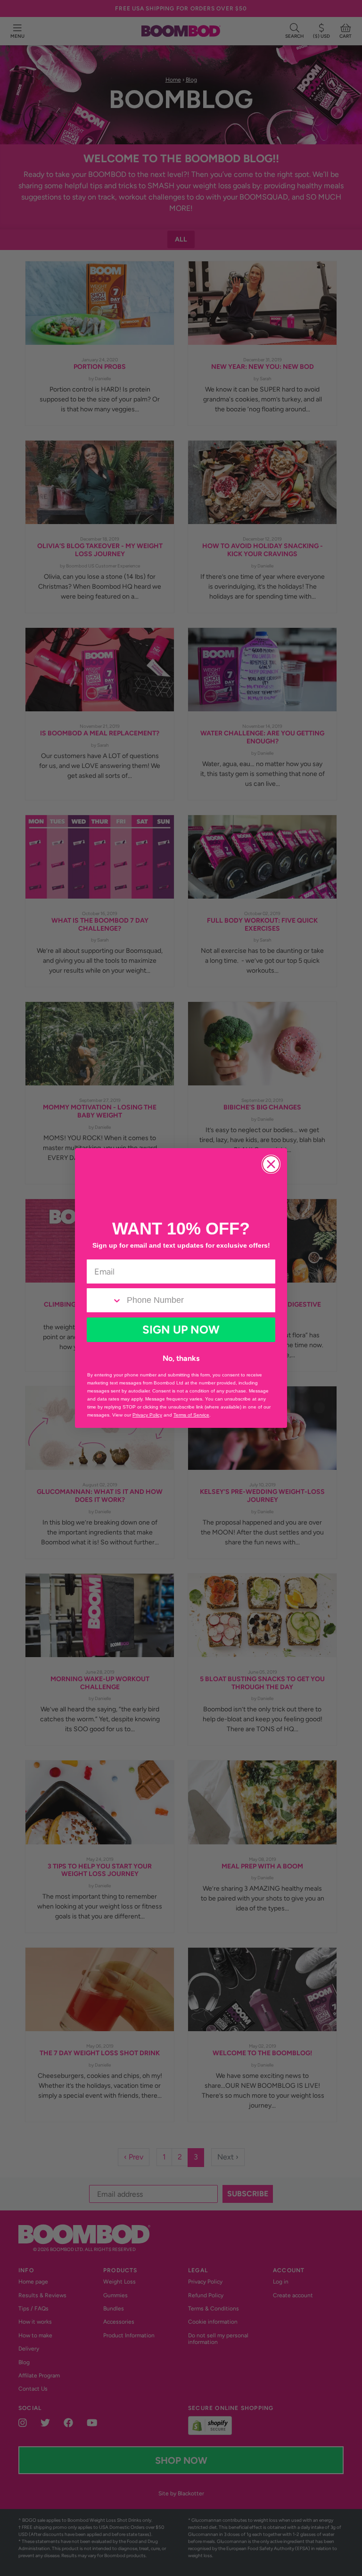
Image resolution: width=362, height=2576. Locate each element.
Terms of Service (191, 1415)
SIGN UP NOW (181, 1330)
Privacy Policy (147, 1415)
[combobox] (104, 1300)
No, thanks (181, 1358)
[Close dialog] (271, 1164)
